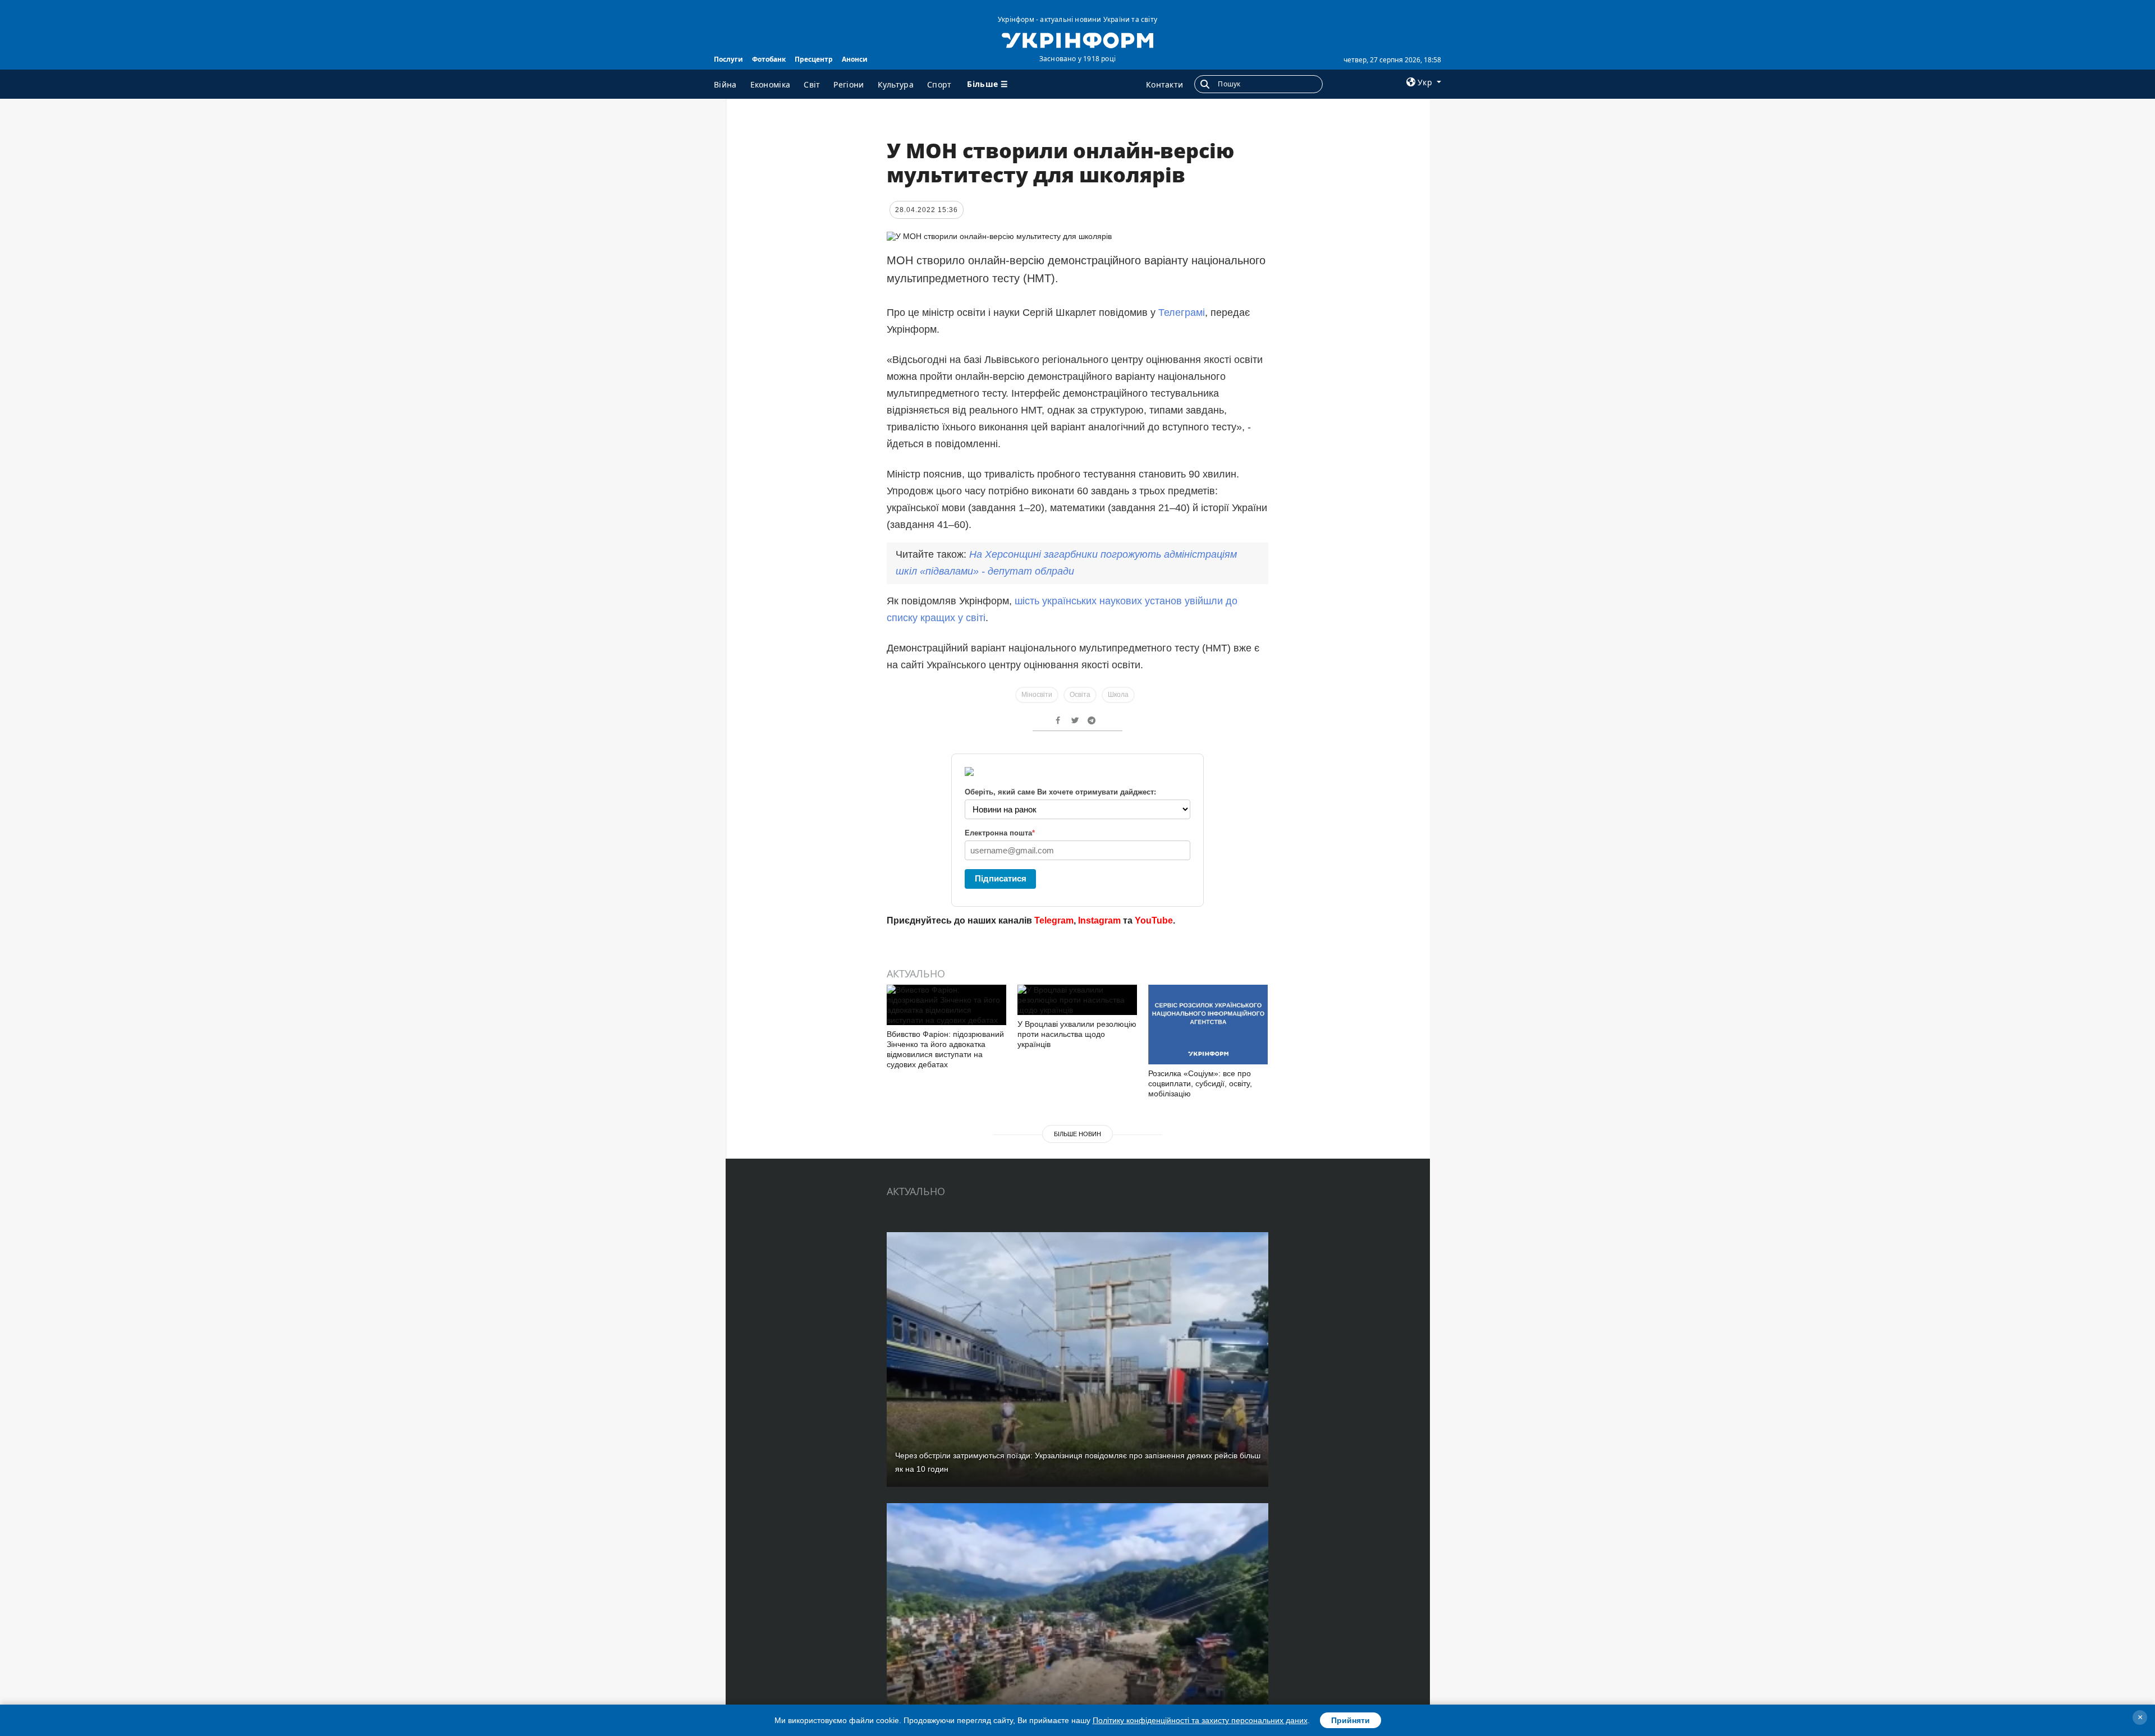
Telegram (1054, 920)
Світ (812, 84)
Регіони (849, 84)
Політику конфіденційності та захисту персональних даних (1200, 1720)
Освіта (1080, 695)
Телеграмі (1182, 313)
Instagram (1099, 920)
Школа (1118, 695)
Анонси (855, 59)
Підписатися (1001, 878)
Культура (896, 84)
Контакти (1164, 84)
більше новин (1077, 1134)
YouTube (1154, 920)
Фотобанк (769, 59)
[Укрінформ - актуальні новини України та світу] (1077, 39)
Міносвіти (1037, 695)
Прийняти (1351, 1720)
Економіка (771, 84)
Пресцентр (814, 59)
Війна (725, 84)
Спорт (939, 84)
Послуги (728, 59)
